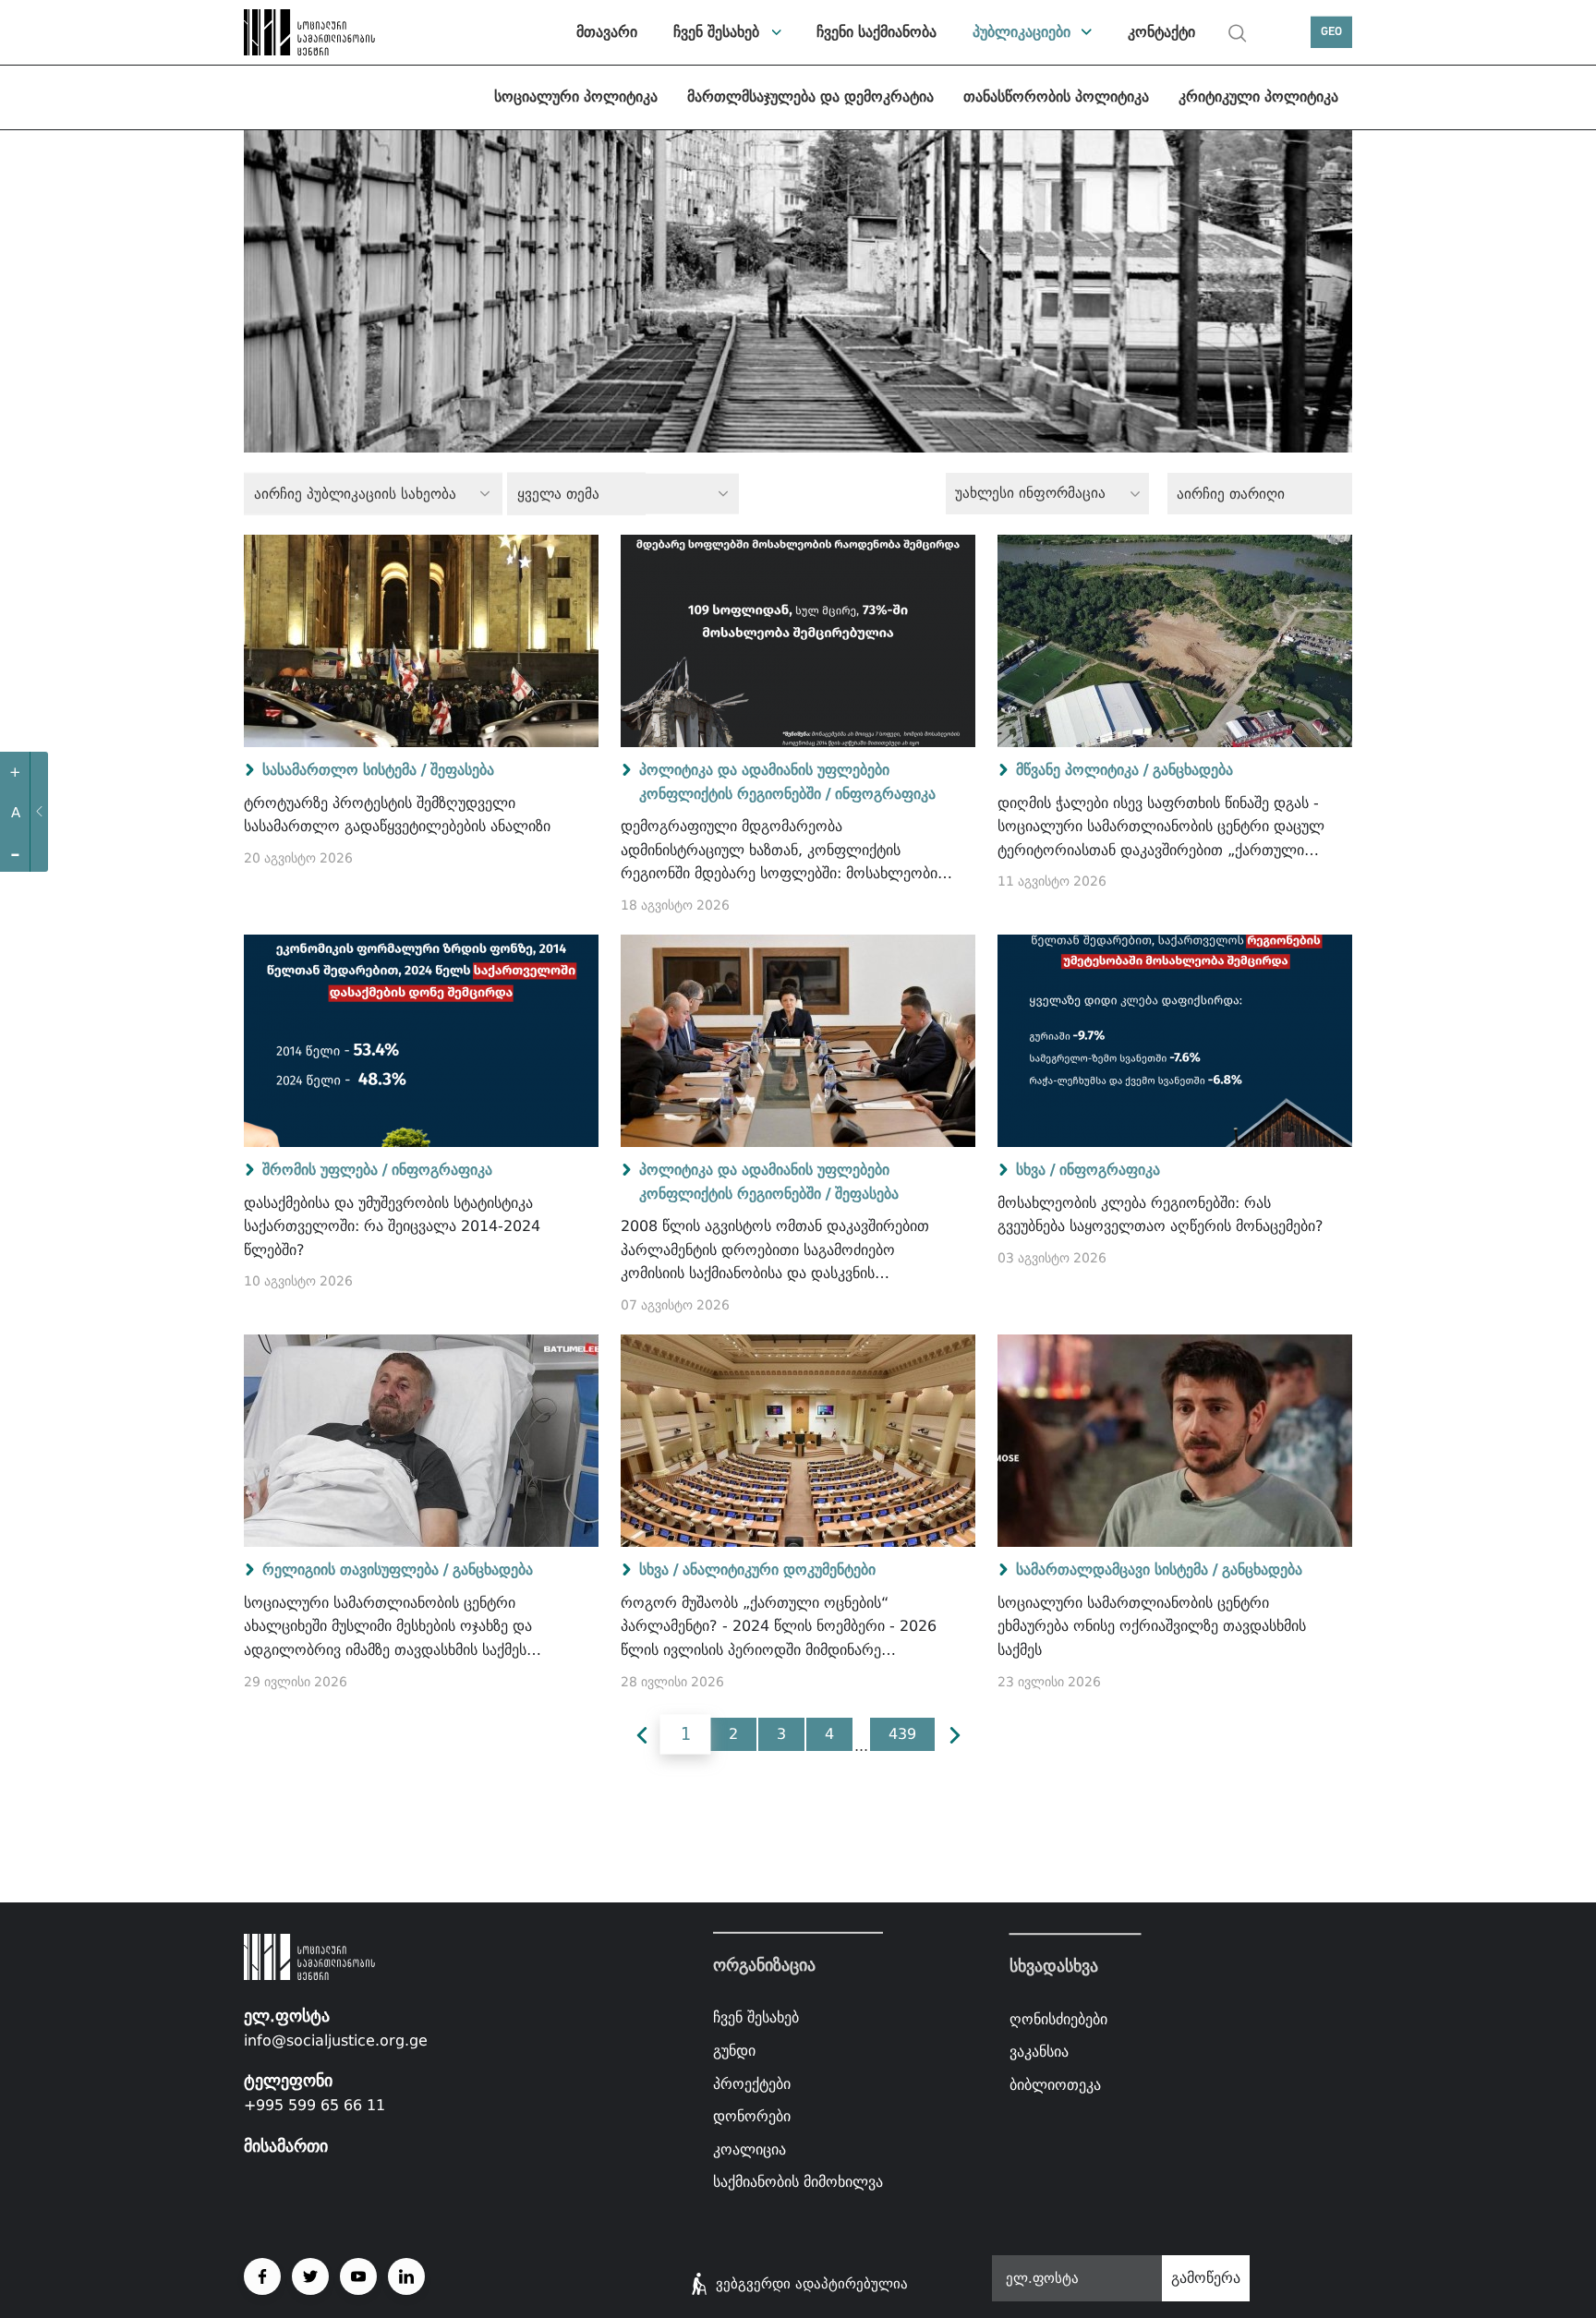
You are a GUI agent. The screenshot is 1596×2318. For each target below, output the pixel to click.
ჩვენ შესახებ (716, 32)
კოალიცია (750, 2149)
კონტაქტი (1161, 32)
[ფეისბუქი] (262, 2276)
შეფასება (462, 770)
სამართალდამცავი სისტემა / (1117, 1569)
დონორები (752, 2116)
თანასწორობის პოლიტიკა (1056, 97)
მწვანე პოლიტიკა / (1082, 770)
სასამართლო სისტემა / (344, 770)
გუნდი (734, 2051)
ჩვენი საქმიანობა (877, 32)
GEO (1331, 32)
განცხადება (1193, 770)
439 (902, 1734)
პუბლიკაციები (1022, 32)
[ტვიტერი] (310, 2276)
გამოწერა (1206, 2278)
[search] (1238, 33)
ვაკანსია (1039, 2052)
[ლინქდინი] (406, 2276)
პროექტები (752, 2083)
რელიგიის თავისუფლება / (355, 1569)
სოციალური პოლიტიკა (576, 97)
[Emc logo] (308, 32)
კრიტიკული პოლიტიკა (1258, 97)
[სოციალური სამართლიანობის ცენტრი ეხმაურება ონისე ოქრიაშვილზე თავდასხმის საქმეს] (1175, 1441)
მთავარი (607, 32)
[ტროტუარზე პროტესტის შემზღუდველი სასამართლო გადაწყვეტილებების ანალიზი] (421, 641)
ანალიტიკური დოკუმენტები (779, 1569)
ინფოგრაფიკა (885, 794)
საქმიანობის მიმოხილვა (798, 2182)
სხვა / (1035, 1170)
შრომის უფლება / (325, 1170)
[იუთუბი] (358, 2276)
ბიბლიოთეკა (1055, 2085)
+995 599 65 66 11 (314, 2105)
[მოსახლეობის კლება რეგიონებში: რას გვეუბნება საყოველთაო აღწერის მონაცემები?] (1175, 1041)
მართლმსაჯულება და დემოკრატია (810, 97)
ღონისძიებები (1058, 2019)
